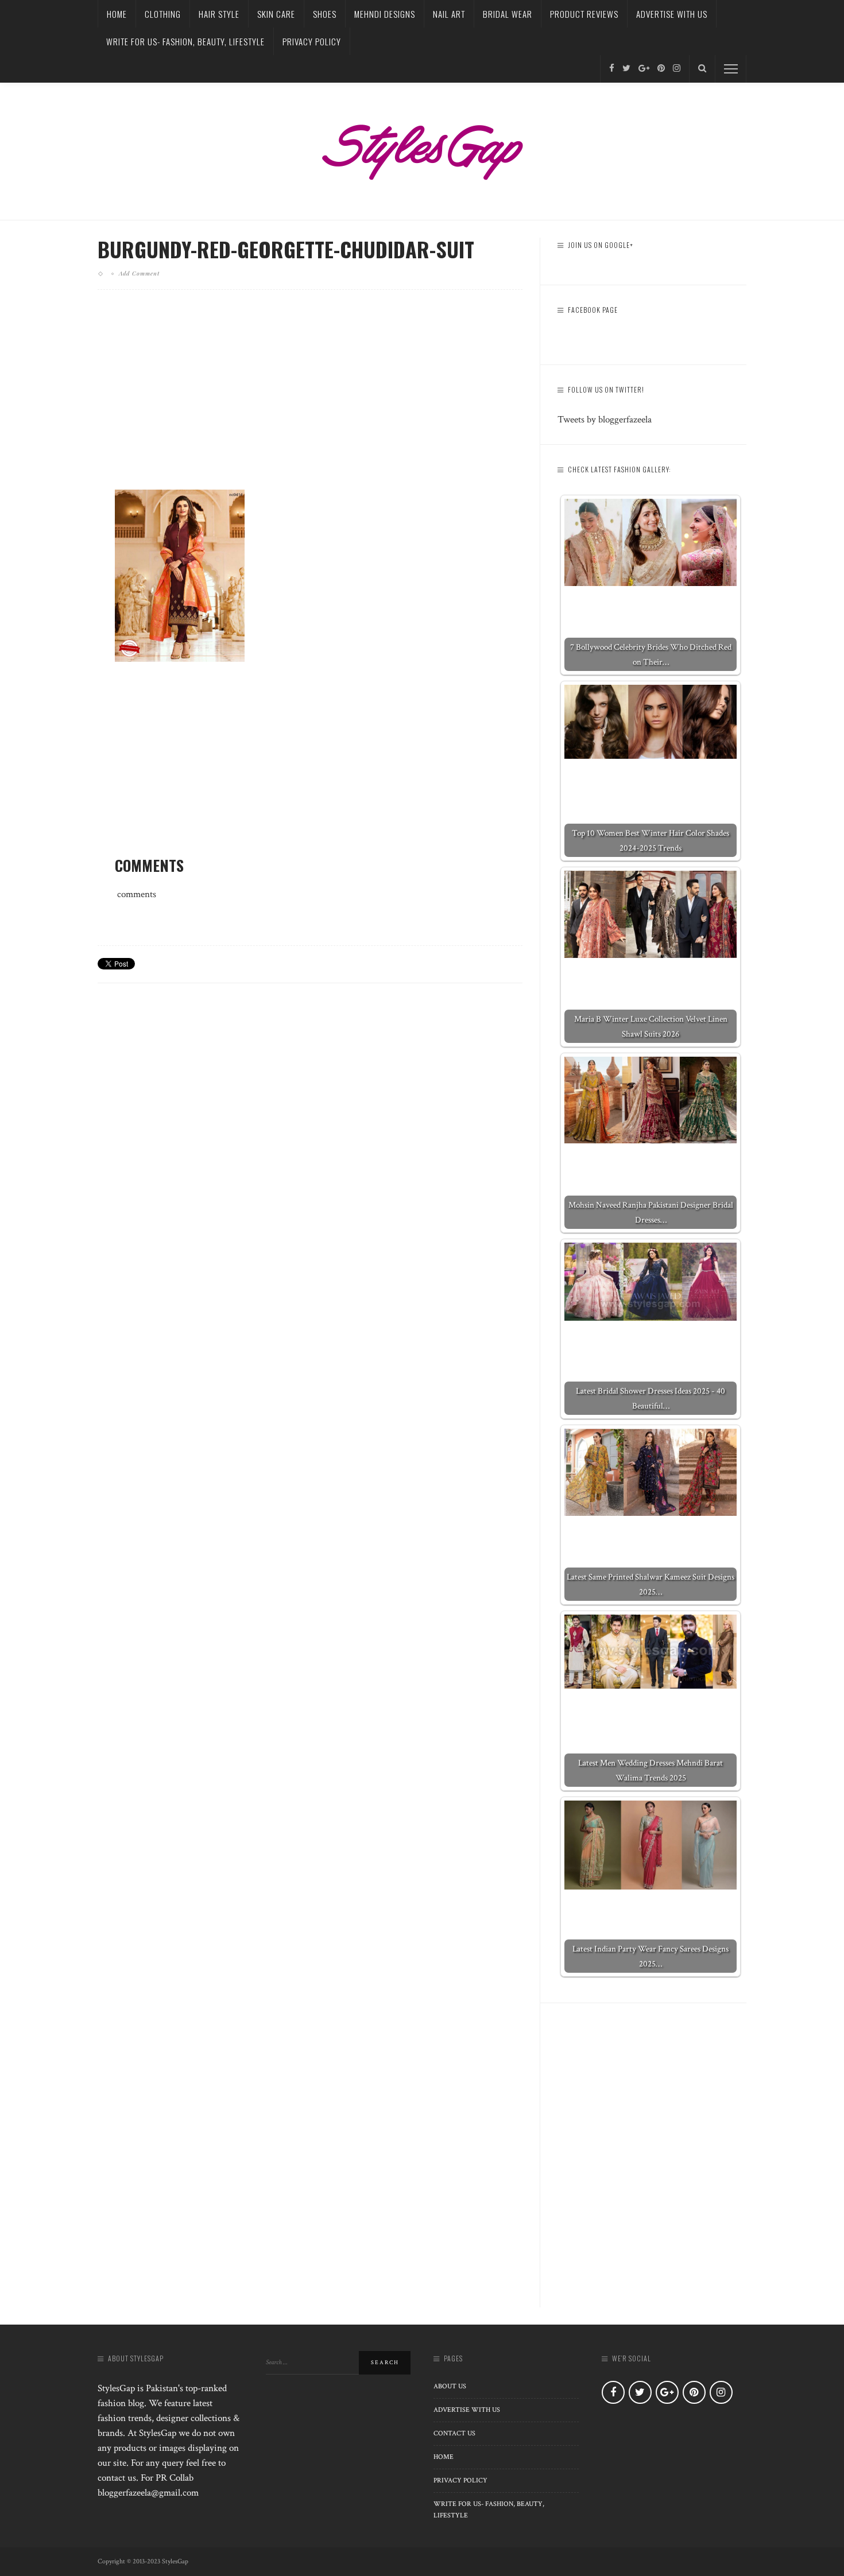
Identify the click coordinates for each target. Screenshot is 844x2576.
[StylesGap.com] (422, 148)
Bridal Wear (508, 14)
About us (450, 2386)
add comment (139, 273)
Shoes (325, 14)
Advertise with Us (672, 14)
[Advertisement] (310, 399)
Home (117, 14)
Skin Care (276, 14)
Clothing (163, 14)
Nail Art (449, 14)
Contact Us (454, 2433)
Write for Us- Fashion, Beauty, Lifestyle (185, 41)
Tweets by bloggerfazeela (605, 420)
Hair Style (219, 14)
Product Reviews (584, 14)
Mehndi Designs (385, 14)
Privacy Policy (312, 41)
